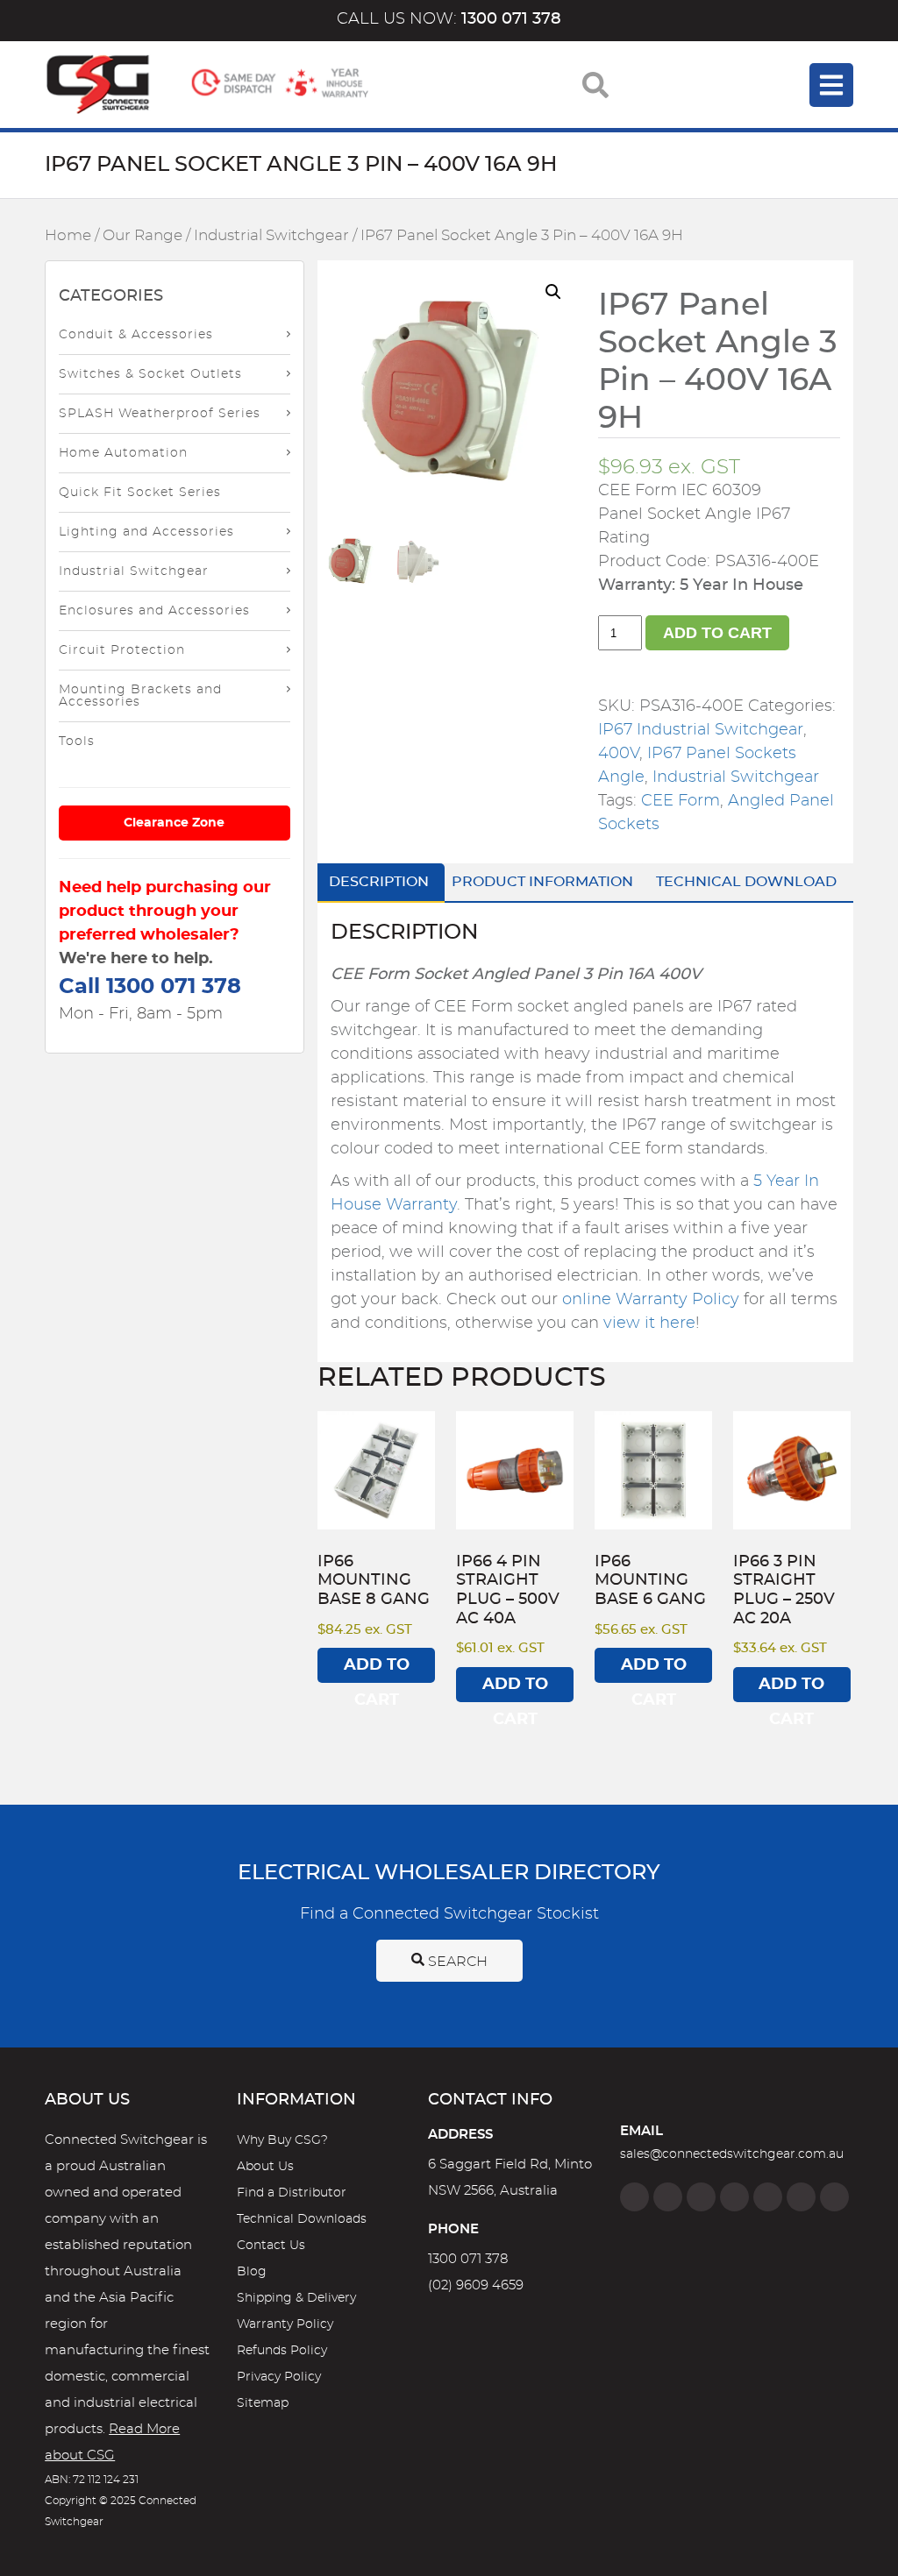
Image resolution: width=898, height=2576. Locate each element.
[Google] (768, 2197)
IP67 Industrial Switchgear (701, 730)
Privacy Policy (279, 2377)
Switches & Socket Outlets (150, 374)
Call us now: (449, 19)
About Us (265, 2167)
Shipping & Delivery (296, 2298)
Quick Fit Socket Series (140, 493)
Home (68, 236)
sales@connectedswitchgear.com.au (732, 2154)
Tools (77, 742)
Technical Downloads (302, 2219)
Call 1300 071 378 (150, 987)
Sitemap (263, 2403)
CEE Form (681, 801)
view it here (649, 1323)
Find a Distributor (292, 2193)
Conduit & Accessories (136, 335)
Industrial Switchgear (271, 236)
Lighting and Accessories (146, 532)
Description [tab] (379, 882)
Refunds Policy (282, 2351)
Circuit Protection (122, 650)
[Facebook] (634, 2197)
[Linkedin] (734, 2197)
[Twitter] (701, 2197)
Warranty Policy (285, 2324)
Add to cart (717, 633)
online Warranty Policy (651, 1300)
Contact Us (271, 2246)
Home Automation (123, 453)
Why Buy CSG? (282, 2140)
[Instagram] (668, 2197)
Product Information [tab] (542, 882)
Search (456, 1962)
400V (619, 754)
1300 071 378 (468, 2259)
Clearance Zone (174, 823)
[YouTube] (801, 2197)
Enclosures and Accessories (154, 611)
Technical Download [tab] (746, 882)
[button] (553, 292)
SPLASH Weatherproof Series (160, 414)
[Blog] (834, 2197)
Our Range (143, 236)
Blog (252, 2272)
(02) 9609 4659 (476, 2285)
